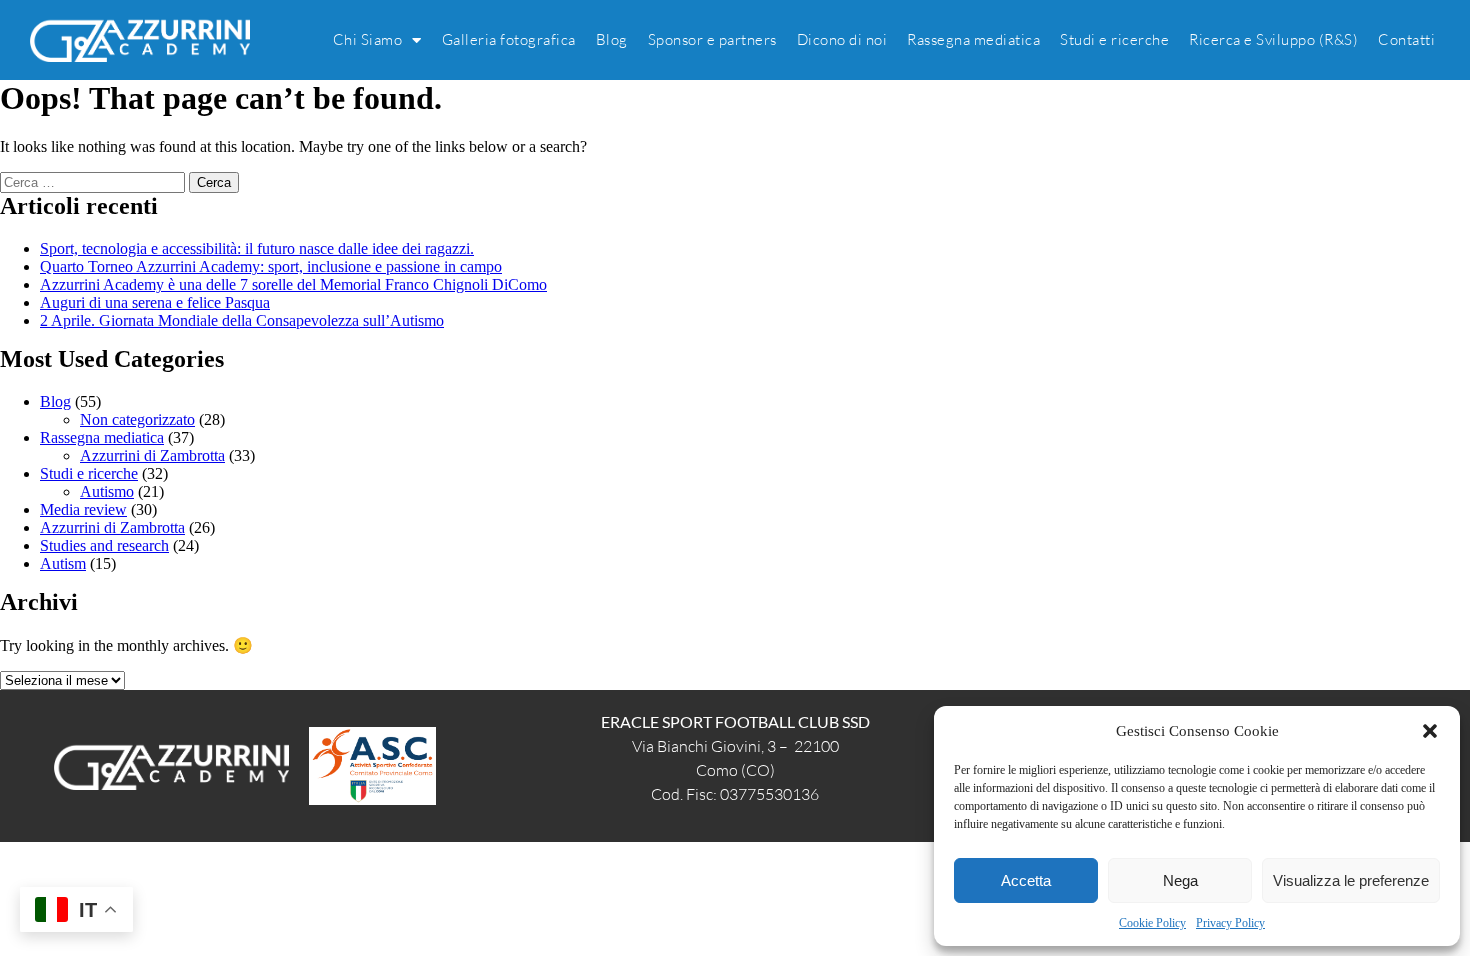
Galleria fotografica (509, 39)
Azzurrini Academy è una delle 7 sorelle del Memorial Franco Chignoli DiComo (293, 284)
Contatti (1406, 39)
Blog (612, 39)
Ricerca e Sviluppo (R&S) (1273, 39)
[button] (1430, 731)
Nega (1180, 880)
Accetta (1026, 880)
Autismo (107, 491)
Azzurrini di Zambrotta (152, 455)
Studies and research (104, 545)
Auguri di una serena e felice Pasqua (155, 302)
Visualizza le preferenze (1351, 880)
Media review (83, 509)
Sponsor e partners (712, 39)
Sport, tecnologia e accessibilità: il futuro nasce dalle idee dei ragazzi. (257, 248)
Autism (63, 563)
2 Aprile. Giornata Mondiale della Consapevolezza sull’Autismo (242, 320)
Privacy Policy (1230, 923)
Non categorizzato (137, 419)
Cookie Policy (1152, 923)
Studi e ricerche (1114, 39)
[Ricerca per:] (94, 181)
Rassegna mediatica (973, 39)
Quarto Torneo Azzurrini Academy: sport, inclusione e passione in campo (271, 266)
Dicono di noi (842, 39)
